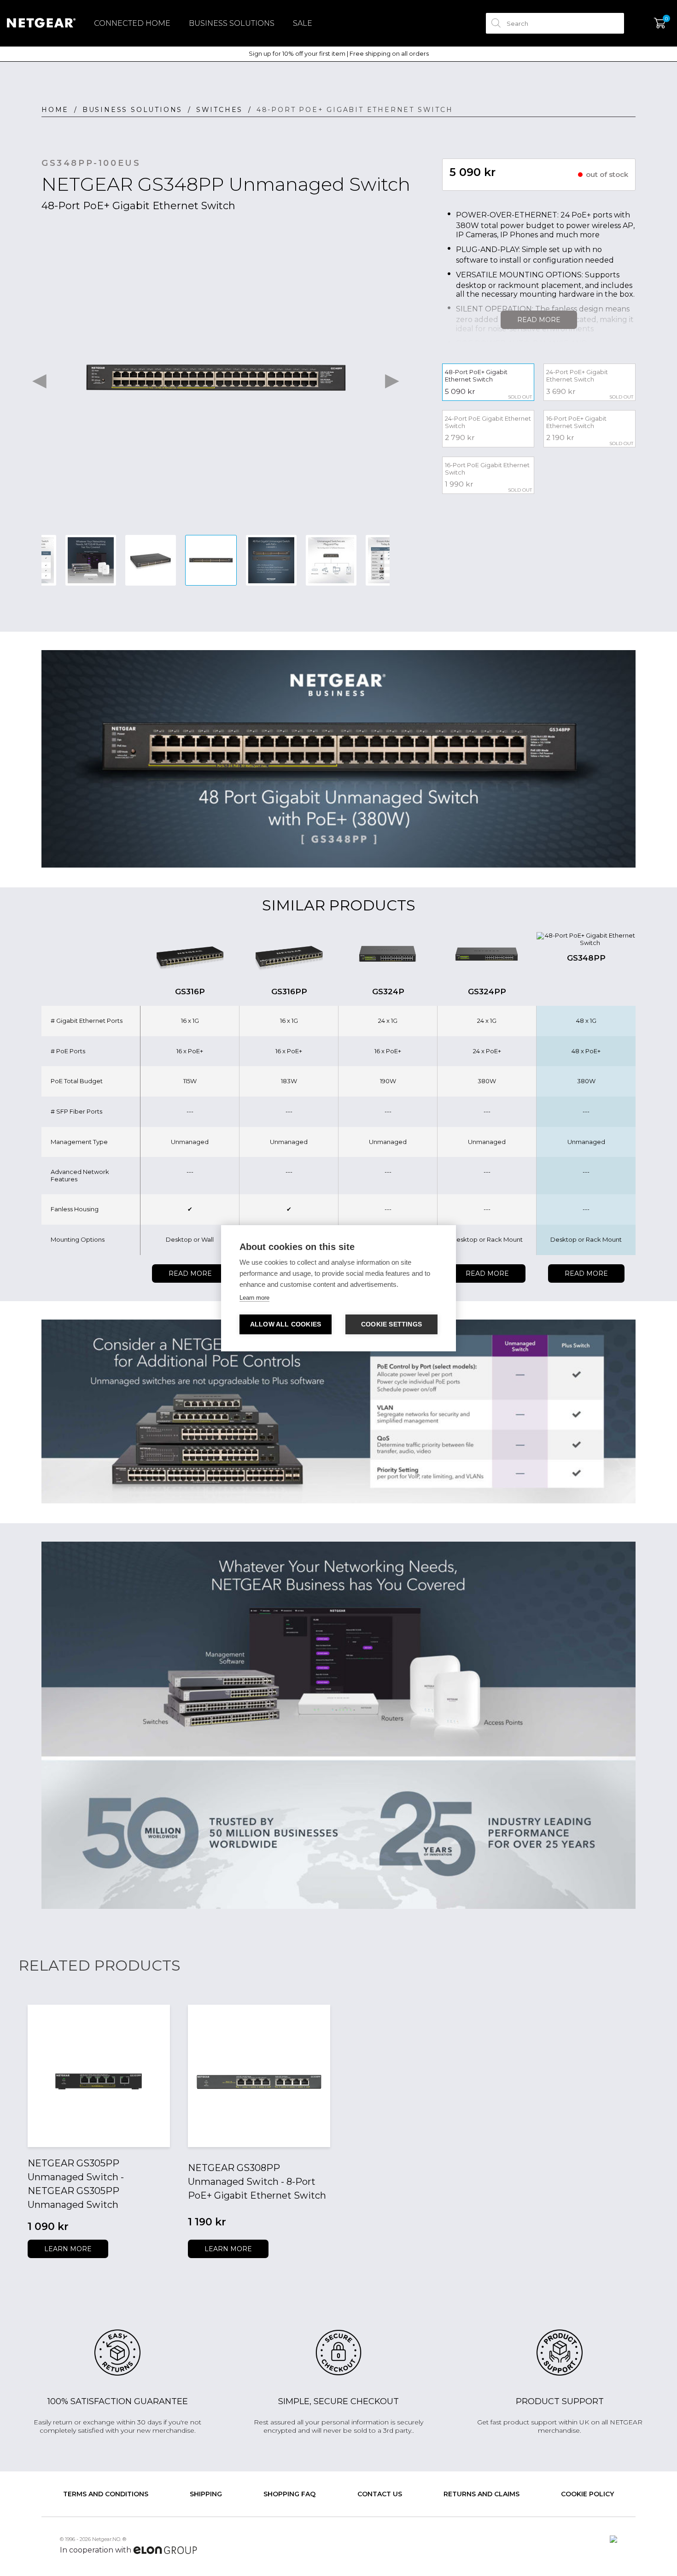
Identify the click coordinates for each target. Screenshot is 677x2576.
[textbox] (555, 23)
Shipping (206, 2494)
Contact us (380, 2494)
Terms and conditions (106, 2494)
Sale (303, 23)
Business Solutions (232, 23)
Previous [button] (39, 378)
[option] (216, 378)
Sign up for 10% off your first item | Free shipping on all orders (339, 54)
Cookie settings (391, 1324)
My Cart (660, 23)
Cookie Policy (587, 2494)
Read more (190, 1273)
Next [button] (392, 378)
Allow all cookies (286, 1324)
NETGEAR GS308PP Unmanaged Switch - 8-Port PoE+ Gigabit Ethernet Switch (257, 2182)
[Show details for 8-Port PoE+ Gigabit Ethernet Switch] (259, 2076)
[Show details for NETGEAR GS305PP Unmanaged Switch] (99, 2076)
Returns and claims (481, 2494)
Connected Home (132, 23)
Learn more (68, 2249)
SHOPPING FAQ (289, 2494)
